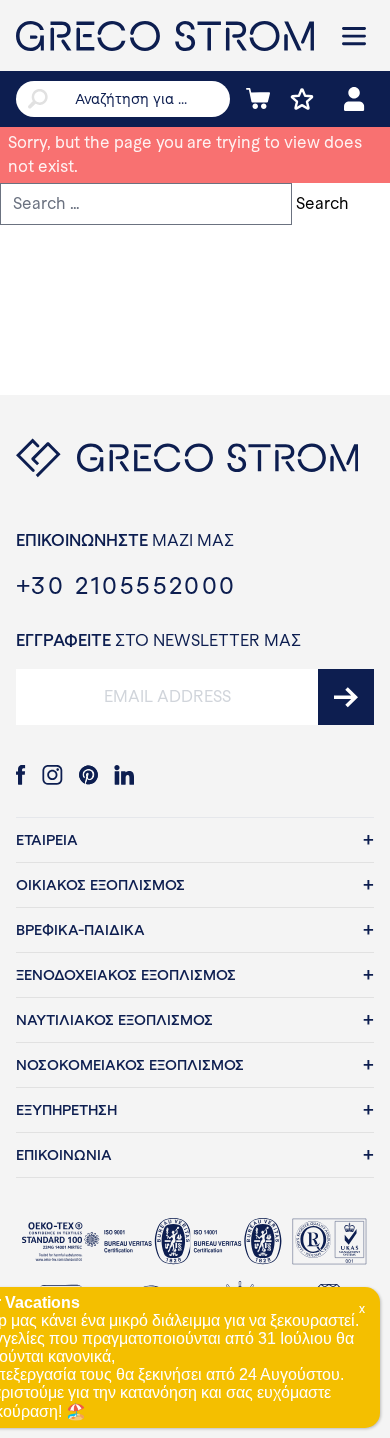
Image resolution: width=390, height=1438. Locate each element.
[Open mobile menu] (354, 36)
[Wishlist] (302, 99)
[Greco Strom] (165, 36)
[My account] (354, 99)
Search (322, 203)
